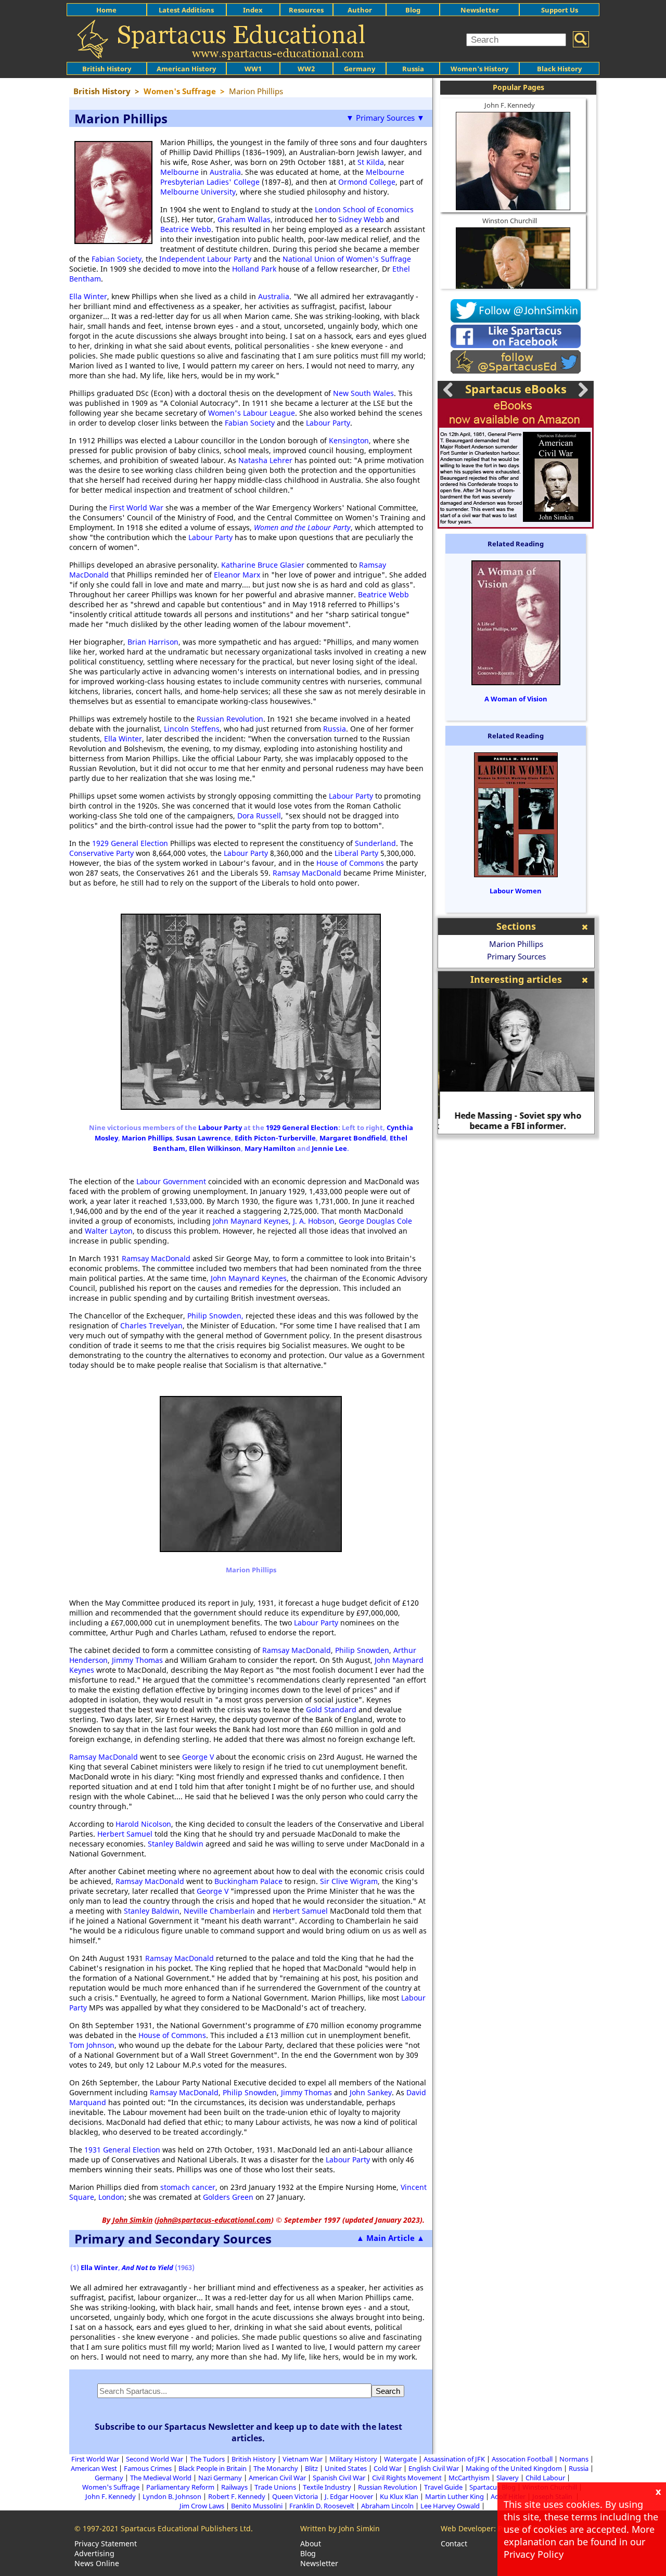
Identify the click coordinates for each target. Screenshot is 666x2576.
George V (198, 1757)
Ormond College (367, 182)
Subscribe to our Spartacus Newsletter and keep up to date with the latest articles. (248, 2432)
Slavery (508, 2478)
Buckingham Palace (248, 1881)
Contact (454, 2543)
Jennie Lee (329, 1148)
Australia (225, 172)
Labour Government (171, 1181)
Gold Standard (331, 1709)
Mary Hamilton (270, 1148)
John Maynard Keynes (251, 1221)
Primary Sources (516, 956)
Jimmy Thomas (137, 1660)
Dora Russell (259, 816)
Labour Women (516, 891)
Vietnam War (303, 2459)
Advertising (94, 2553)
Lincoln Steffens (192, 729)
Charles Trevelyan (151, 1325)
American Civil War (277, 2478)
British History (254, 2459)
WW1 (253, 69)
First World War (136, 508)
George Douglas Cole (375, 1221)
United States (346, 2468)
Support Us (560, 10)
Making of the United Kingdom (514, 2468)
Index (253, 10)
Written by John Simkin (340, 2528)
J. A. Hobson (314, 1221)
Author (360, 10)
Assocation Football (522, 2459)
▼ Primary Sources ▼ (385, 118)
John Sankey (371, 2092)
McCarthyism (469, 2478)
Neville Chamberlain (219, 1911)
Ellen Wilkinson (215, 1148)
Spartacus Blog (492, 2487)
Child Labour (545, 2478)
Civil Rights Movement (407, 2478)
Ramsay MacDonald (307, 873)
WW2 (306, 69)
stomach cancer (188, 2187)
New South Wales (363, 393)
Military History (353, 2459)
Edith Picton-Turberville (275, 1138)
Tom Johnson (92, 2045)
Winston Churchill (510, 221)
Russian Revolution (230, 719)
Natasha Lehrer (265, 460)
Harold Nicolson (143, 1824)
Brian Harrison (153, 642)
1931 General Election (122, 2150)
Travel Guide (443, 2487)
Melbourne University (198, 192)
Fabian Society (117, 259)
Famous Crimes (148, 2468)
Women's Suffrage (379, 259)
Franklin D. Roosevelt (322, 2506)
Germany (360, 69)
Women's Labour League (252, 413)
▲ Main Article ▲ (390, 2238)
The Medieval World (161, 2478)
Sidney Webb (361, 219)
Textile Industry (327, 2487)
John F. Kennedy (510, 105)
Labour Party (328, 423)
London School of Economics (364, 209)
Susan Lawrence (203, 1138)
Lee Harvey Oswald (450, 2506)
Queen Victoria (295, 2496)
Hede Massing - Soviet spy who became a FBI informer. (516, 1121)
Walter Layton (109, 1231)
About (311, 2543)
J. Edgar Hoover (349, 2496)
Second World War (155, 2459)
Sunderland (375, 843)
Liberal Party (356, 853)
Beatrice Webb (186, 229)
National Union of (314, 259)
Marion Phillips (147, 1138)
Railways (234, 2487)
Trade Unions (275, 2487)
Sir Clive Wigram (349, 1881)
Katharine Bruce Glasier (263, 565)
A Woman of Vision (516, 699)
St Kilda (371, 162)
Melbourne (180, 172)
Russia (413, 69)
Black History (559, 69)
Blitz (311, 2468)
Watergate (400, 2459)
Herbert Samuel (125, 1834)
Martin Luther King (454, 2496)
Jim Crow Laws (202, 2506)
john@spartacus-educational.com (214, 2220)
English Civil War (434, 2468)
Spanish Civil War (339, 2478)
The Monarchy (276, 2468)
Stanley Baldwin (176, 1844)
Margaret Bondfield (353, 1138)
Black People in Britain (213, 2468)
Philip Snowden (362, 1650)
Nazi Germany (220, 2478)
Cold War (388, 2468)
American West (94, 2468)
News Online (97, 2563)
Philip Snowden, (216, 1316)
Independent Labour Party (205, 259)
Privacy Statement (106, 2543)
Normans (574, 2459)
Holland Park (254, 269)
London (111, 2197)
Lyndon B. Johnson (172, 2496)
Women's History (479, 69)
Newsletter (480, 10)
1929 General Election (130, 843)
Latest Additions (186, 10)
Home (106, 10)
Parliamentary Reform (180, 2487)
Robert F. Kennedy (237, 2496)
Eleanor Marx (237, 575)
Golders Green (228, 2197)
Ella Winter (88, 296)
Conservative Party (101, 853)
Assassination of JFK (454, 2459)
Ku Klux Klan (399, 2496)
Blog (413, 10)
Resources (306, 10)
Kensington (349, 440)
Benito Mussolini (257, 2506)
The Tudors (207, 2459)
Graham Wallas (244, 219)
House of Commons (350, 863)
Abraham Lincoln (387, 2506)
